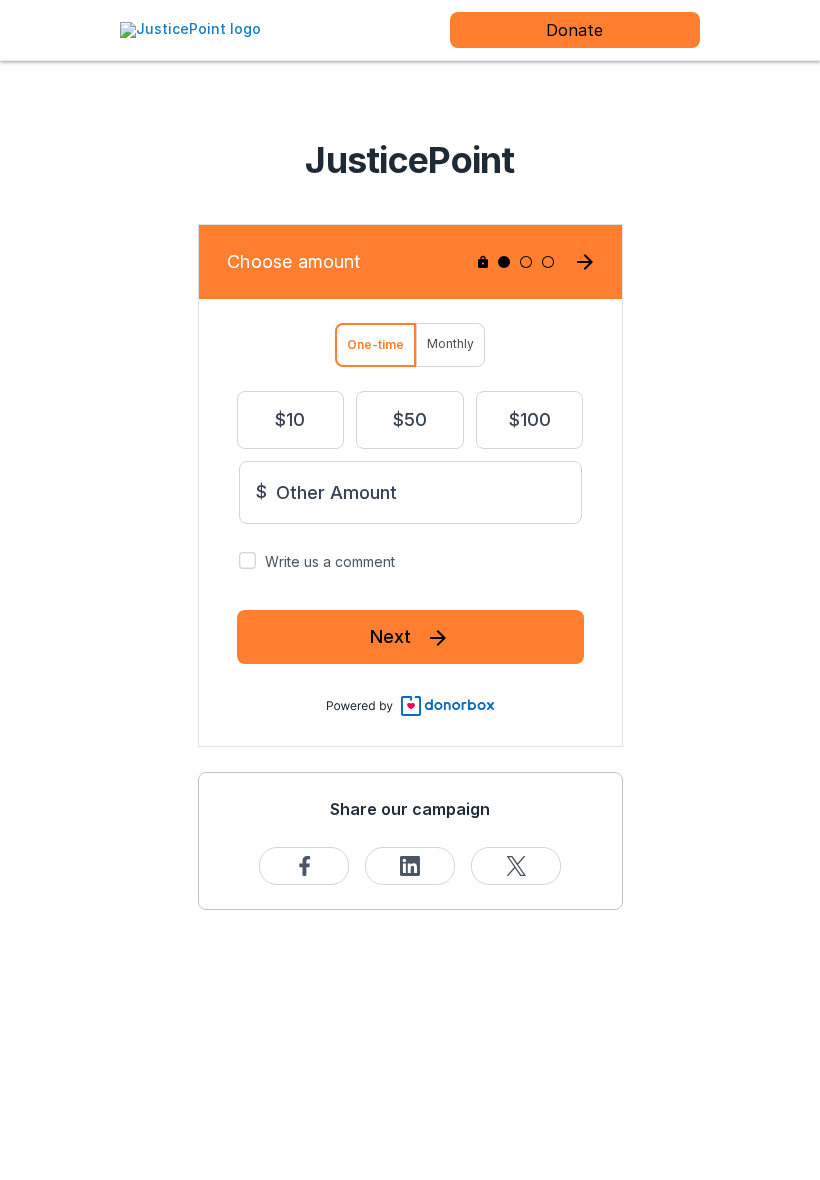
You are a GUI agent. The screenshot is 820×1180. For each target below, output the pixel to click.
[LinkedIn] (410, 866)
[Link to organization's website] (190, 28)
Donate (574, 30)
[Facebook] (304, 866)
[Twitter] (516, 866)
